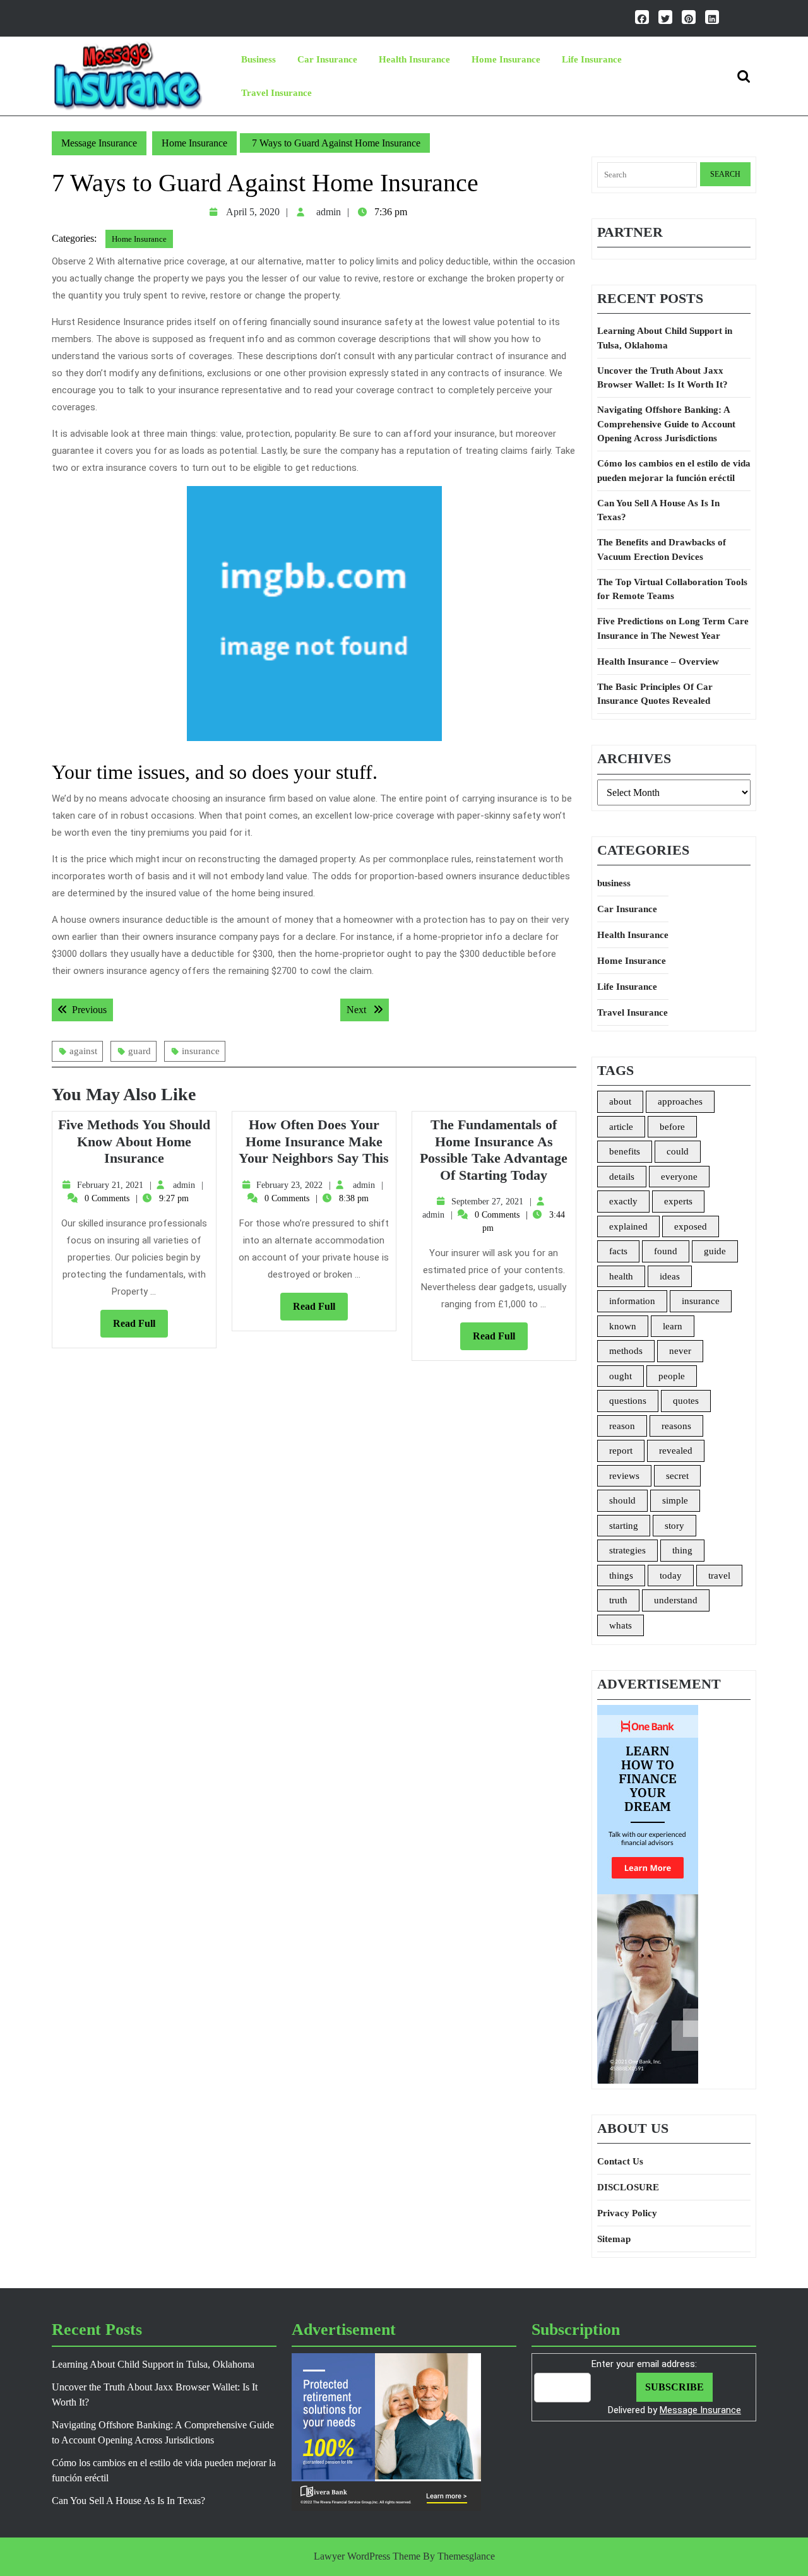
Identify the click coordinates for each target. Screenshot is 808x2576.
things (621, 1576)
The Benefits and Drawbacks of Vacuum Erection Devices (662, 549)
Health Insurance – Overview (658, 662)
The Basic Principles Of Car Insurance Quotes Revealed (655, 694)
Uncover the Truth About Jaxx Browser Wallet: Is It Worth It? (662, 378)
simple (675, 1500)
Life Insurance (592, 59)
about (620, 1101)
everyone (679, 1177)
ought (621, 1376)
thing (682, 1550)
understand (676, 1600)
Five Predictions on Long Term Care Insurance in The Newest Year (673, 628)
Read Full (140, 1327)
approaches (680, 1101)
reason (622, 1426)
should (622, 1500)
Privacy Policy (627, 2213)
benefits (625, 1151)
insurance (201, 1051)
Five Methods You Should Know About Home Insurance (134, 1141)
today (671, 1576)
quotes (686, 1401)
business (258, 59)
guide (715, 1251)
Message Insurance (99, 143)
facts (618, 1251)
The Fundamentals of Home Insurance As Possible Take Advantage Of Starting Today (494, 1149)
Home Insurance (506, 59)
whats (621, 1625)
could (678, 1151)
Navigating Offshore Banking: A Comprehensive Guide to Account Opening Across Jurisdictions (666, 424)
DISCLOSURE (628, 2187)
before (672, 1127)
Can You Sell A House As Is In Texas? (658, 510)
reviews (624, 1476)
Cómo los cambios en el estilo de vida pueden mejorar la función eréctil (674, 471)
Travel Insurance (276, 93)
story (674, 1526)
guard (140, 1051)
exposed (691, 1226)
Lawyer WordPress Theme (367, 2556)
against (83, 1051)
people (672, 1376)
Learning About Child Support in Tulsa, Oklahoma (665, 338)
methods (626, 1351)
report (621, 1451)
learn (673, 1326)
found (666, 1251)
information (632, 1301)
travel (719, 1576)
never (680, 1351)
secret (677, 1476)
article (621, 1127)
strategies (627, 1550)
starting (624, 1526)
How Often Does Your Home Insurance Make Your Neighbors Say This (314, 1141)
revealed (676, 1451)
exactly (623, 1201)
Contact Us (620, 2161)
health (621, 1276)
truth (618, 1600)
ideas (670, 1276)
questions (628, 1401)
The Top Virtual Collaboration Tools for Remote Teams (672, 589)
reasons (676, 1426)
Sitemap (614, 2239)
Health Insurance (414, 59)
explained (628, 1226)
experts (678, 1201)
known (623, 1326)
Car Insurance (327, 59)
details (622, 1177)
